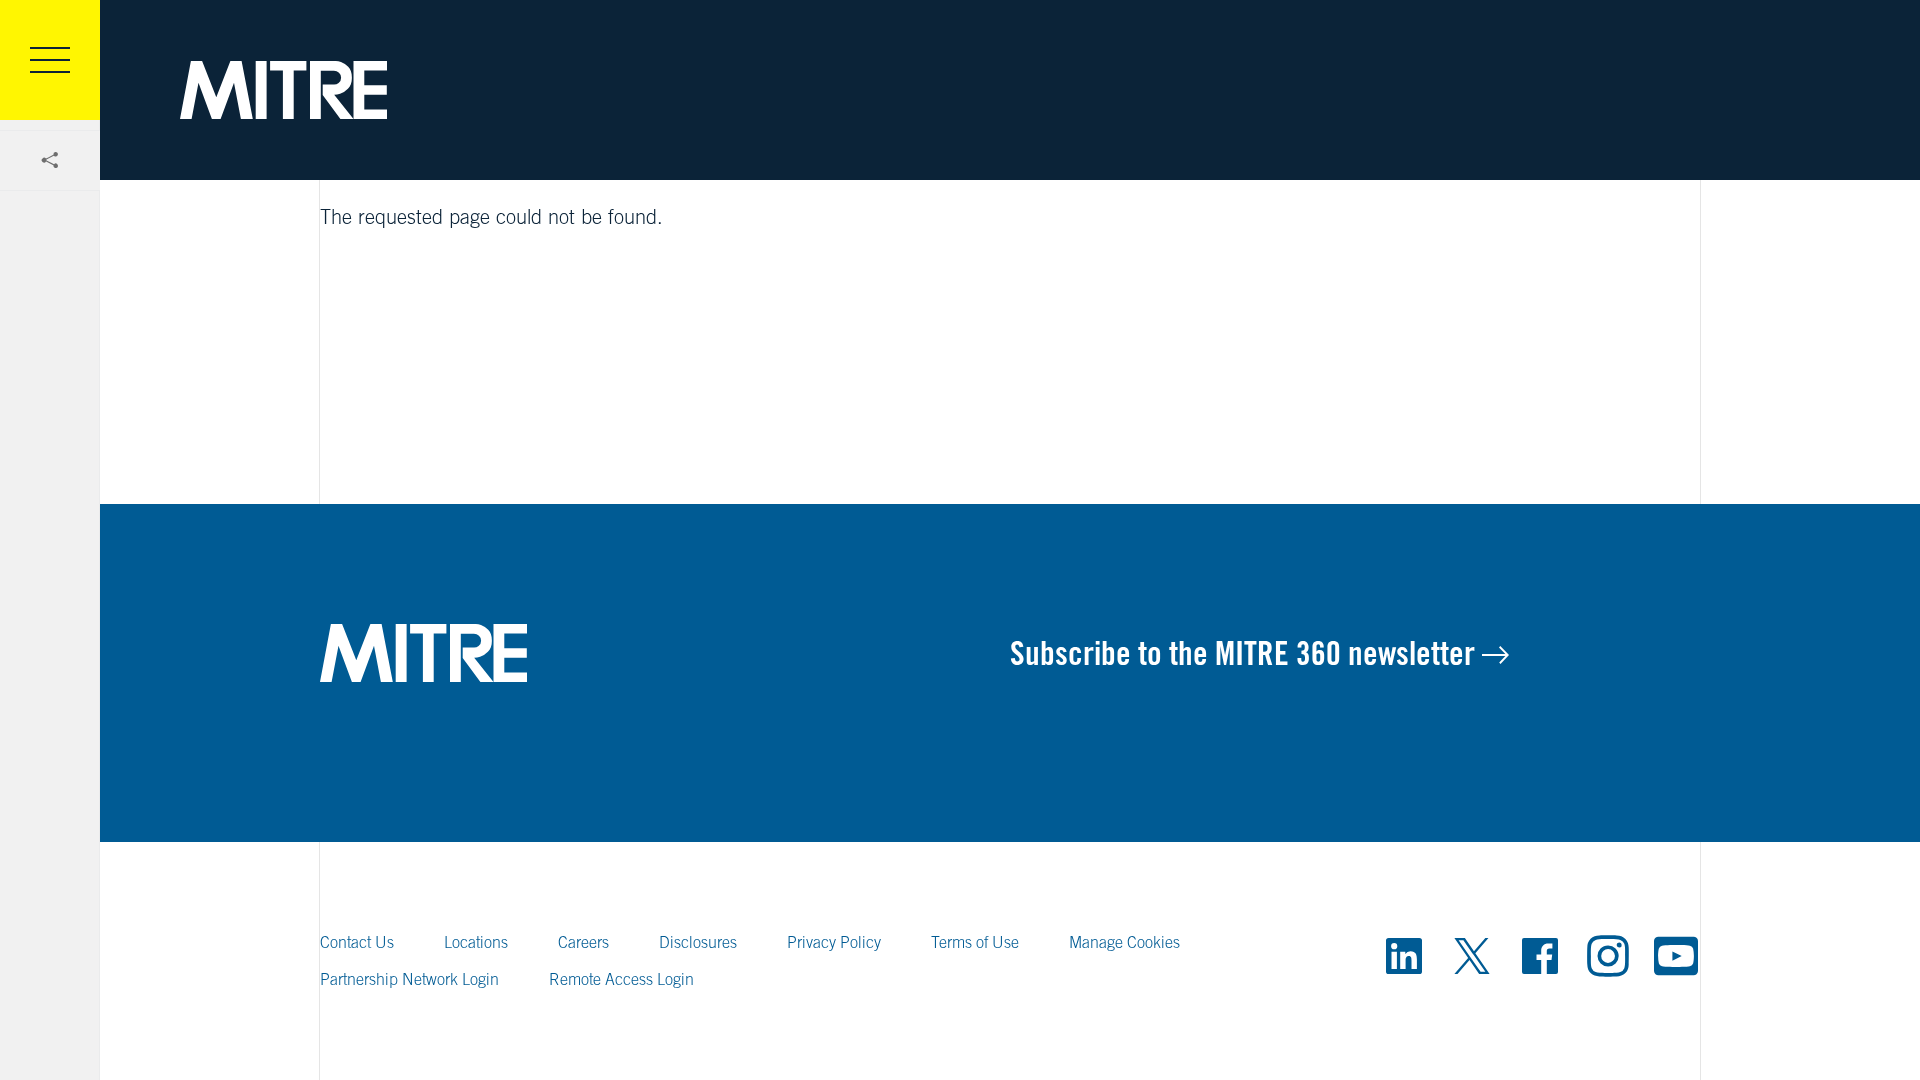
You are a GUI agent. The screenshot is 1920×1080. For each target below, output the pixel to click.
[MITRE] (283, 90)
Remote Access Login (621, 979)
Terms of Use (975, 942)
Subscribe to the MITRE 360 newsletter (1246, 653)
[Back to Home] (665, 653)
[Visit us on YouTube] (1676, 956)
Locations (476, 942)
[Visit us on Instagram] (1608, 956)
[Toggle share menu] (50, 161)
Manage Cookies (1124, 942)
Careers (583, 942)
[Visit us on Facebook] (1540, 956)
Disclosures (698, 942)
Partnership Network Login (409, 979)
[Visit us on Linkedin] (1404, 956)
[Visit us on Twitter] (1472, 956)
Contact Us (357, 942)
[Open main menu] (50, 60)
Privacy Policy (834, 942)
